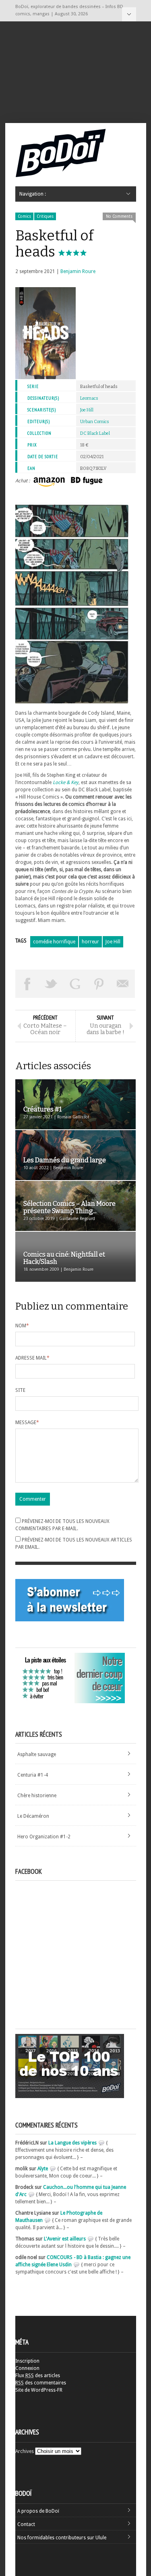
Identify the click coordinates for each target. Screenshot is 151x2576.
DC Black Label (95, 433)
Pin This (99, 984)
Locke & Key (66, 782)
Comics (24, 216)
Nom (22, 1326)
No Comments (119, 216)
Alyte (43, 2169)
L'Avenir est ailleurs (65, 2239)
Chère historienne (37, 1796)
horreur (90, 942)
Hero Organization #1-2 (44, 1837)
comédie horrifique (54, 942)
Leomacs (89, 398)
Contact (26, 2524)
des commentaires (41, 2383)
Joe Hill (87, 410)
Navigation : (129, 14)
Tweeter (51, 984)
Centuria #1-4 (33, 1775)
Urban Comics (95, 422)
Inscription (27, 2361)
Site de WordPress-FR (39, 2390)
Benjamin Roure (78, 271)
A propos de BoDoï (38, 2511)
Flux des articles (38, 2376)
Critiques (45, 216)
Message (27, 1423)
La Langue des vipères (72, 2143)
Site (20, 1390)
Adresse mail (32, 1358)
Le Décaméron (33, 1816)
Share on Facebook (27, 984)
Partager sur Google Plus (75, 984)
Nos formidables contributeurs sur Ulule (62, 2538)
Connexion (27, 2368)
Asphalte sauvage (37, 1754)
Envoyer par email (123, 984)
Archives (25, 2451)
